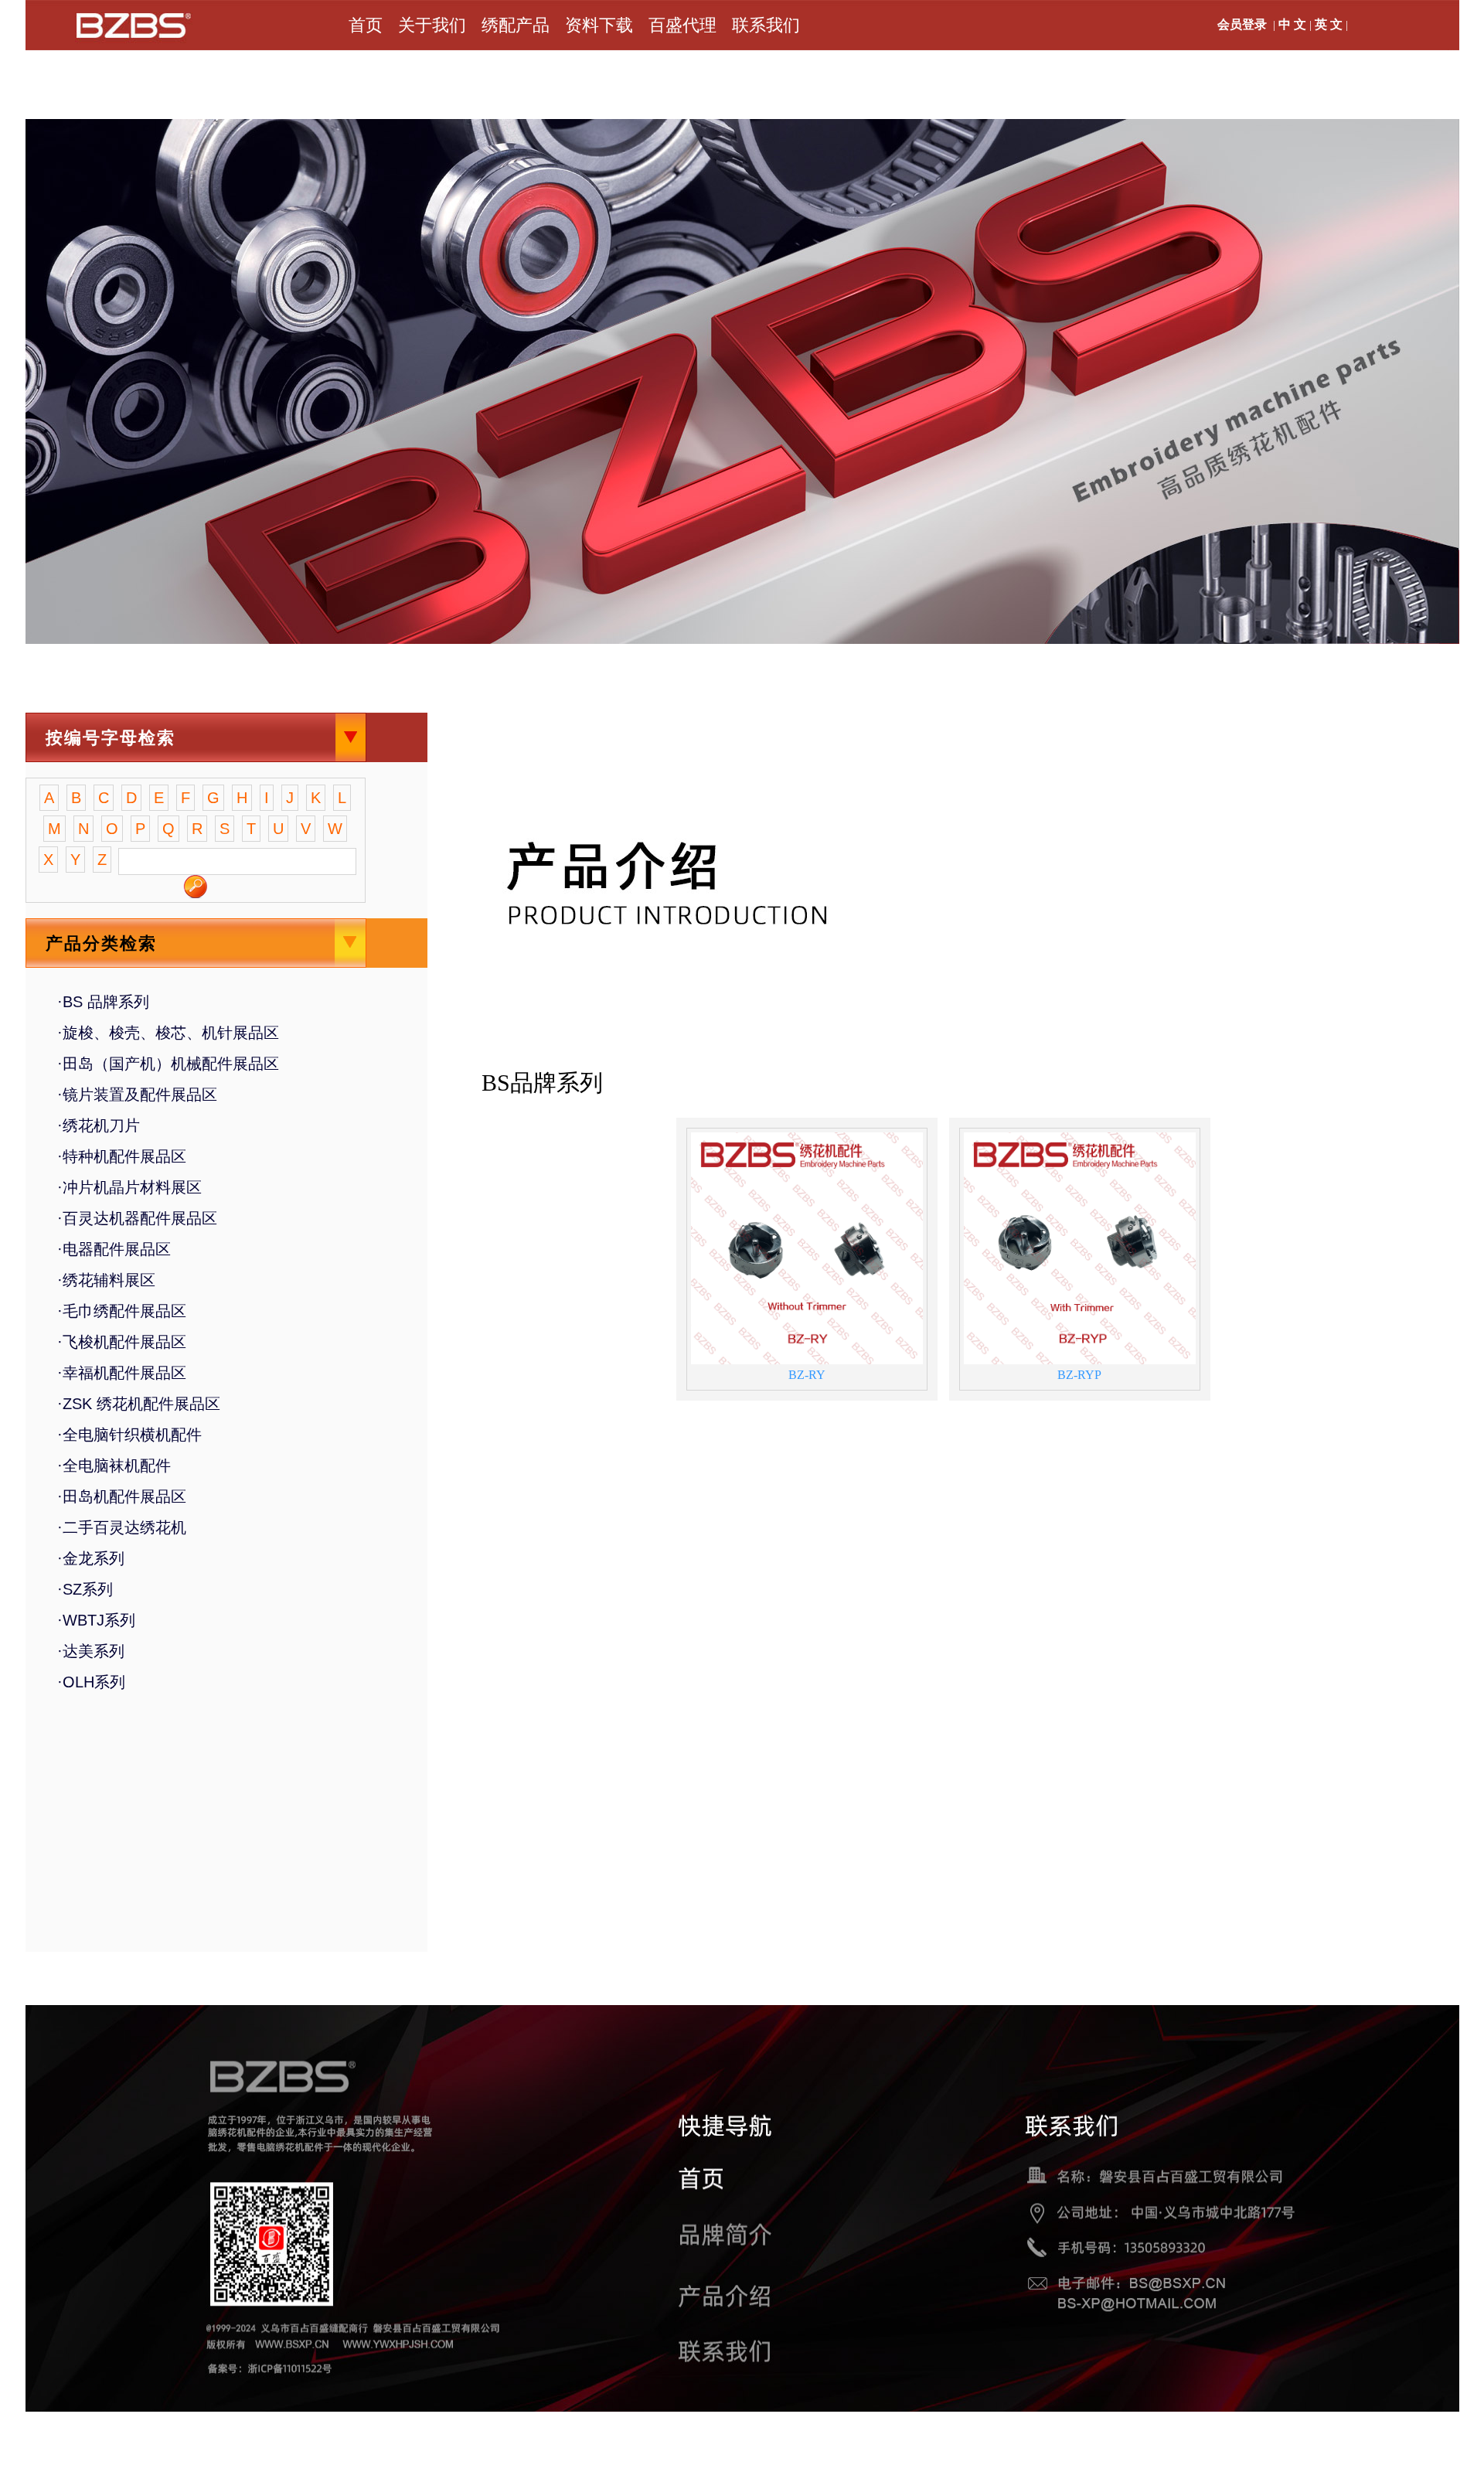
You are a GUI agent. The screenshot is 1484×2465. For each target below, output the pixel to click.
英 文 (1329, 24)
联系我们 (766, 25)
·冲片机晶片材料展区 (129, 1187)
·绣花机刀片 (99, 1125)
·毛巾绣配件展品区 (122, 1311)
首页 (366, 25)
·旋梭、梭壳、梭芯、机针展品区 (168, 1033)
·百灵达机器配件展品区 (137, 1218)
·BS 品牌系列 (103, 1002)
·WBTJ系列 (96, 1620)
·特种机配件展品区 (122, 1156)
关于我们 (432, 25)
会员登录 (1242, 24)
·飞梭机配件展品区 (122, 1342)
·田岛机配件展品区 (122, 1496)
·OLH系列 (91, 1682)
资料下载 (599, 25)
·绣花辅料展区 (106, 1280)
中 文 (1292, 24)
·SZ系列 (85, 1589)
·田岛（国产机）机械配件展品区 (168, 1064)
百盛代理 (682, 25)
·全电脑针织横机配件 (129, 1435)
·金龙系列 (91, 1558)
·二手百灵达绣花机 (122, 1527)
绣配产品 (516, 25)
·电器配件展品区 (114, 1249)
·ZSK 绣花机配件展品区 (139, 1404)
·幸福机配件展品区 (122, 1373)
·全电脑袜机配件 (114, 1466)
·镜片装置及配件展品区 (137, 1095)
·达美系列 (91, 1651)
